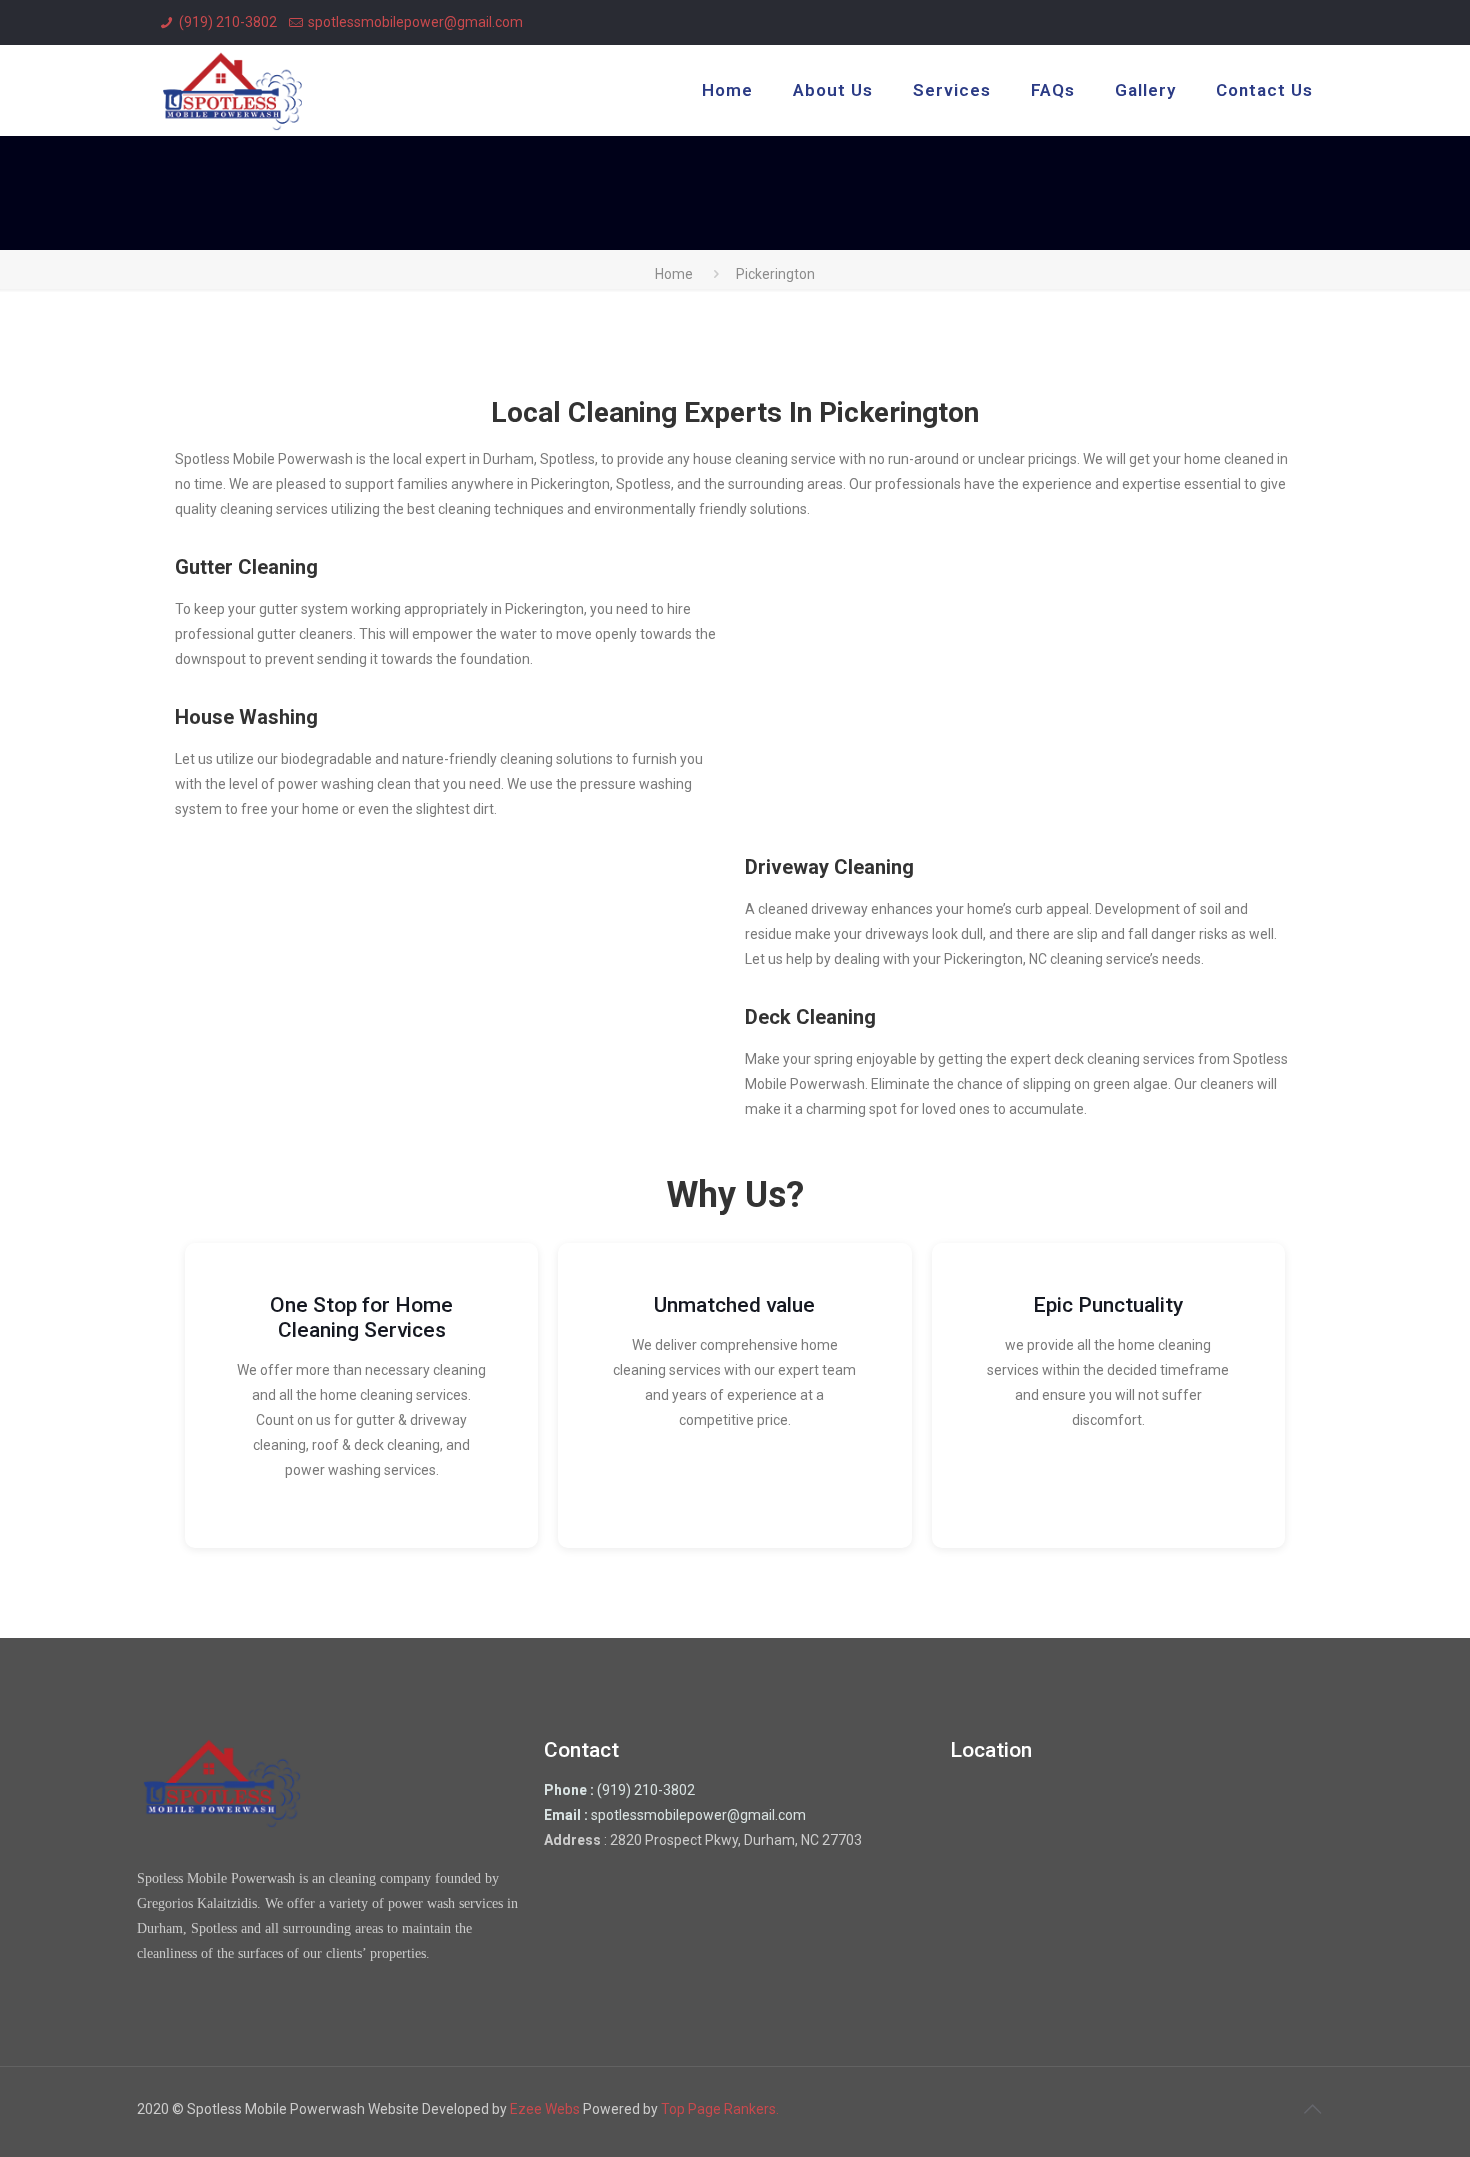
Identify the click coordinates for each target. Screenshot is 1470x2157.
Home (674, 274)
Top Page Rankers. (720, 2109)
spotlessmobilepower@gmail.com (415, 22)
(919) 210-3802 (228, 22)
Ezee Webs (546, 2109)
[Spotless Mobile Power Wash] (232, 90)
